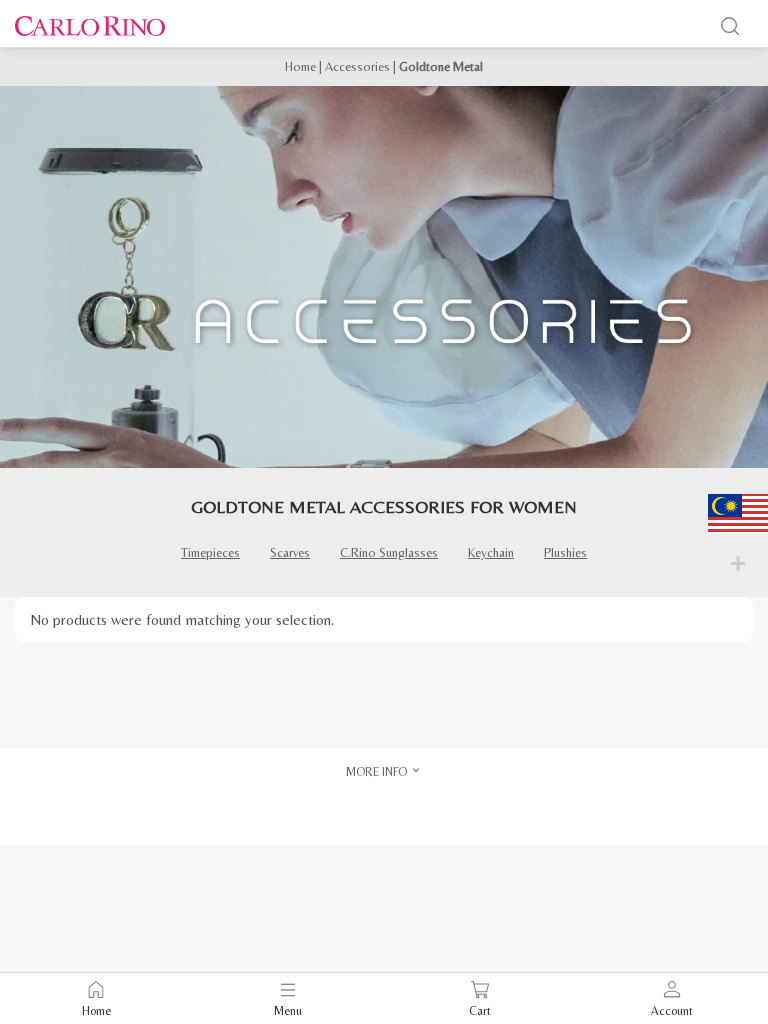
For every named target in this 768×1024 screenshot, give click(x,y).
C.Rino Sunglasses (389, 552)
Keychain (491, 552)
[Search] (730, 26)
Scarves (290, 552)
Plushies (565, 552)
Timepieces (210, 552)
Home (300, 66)
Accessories (357, 66)
